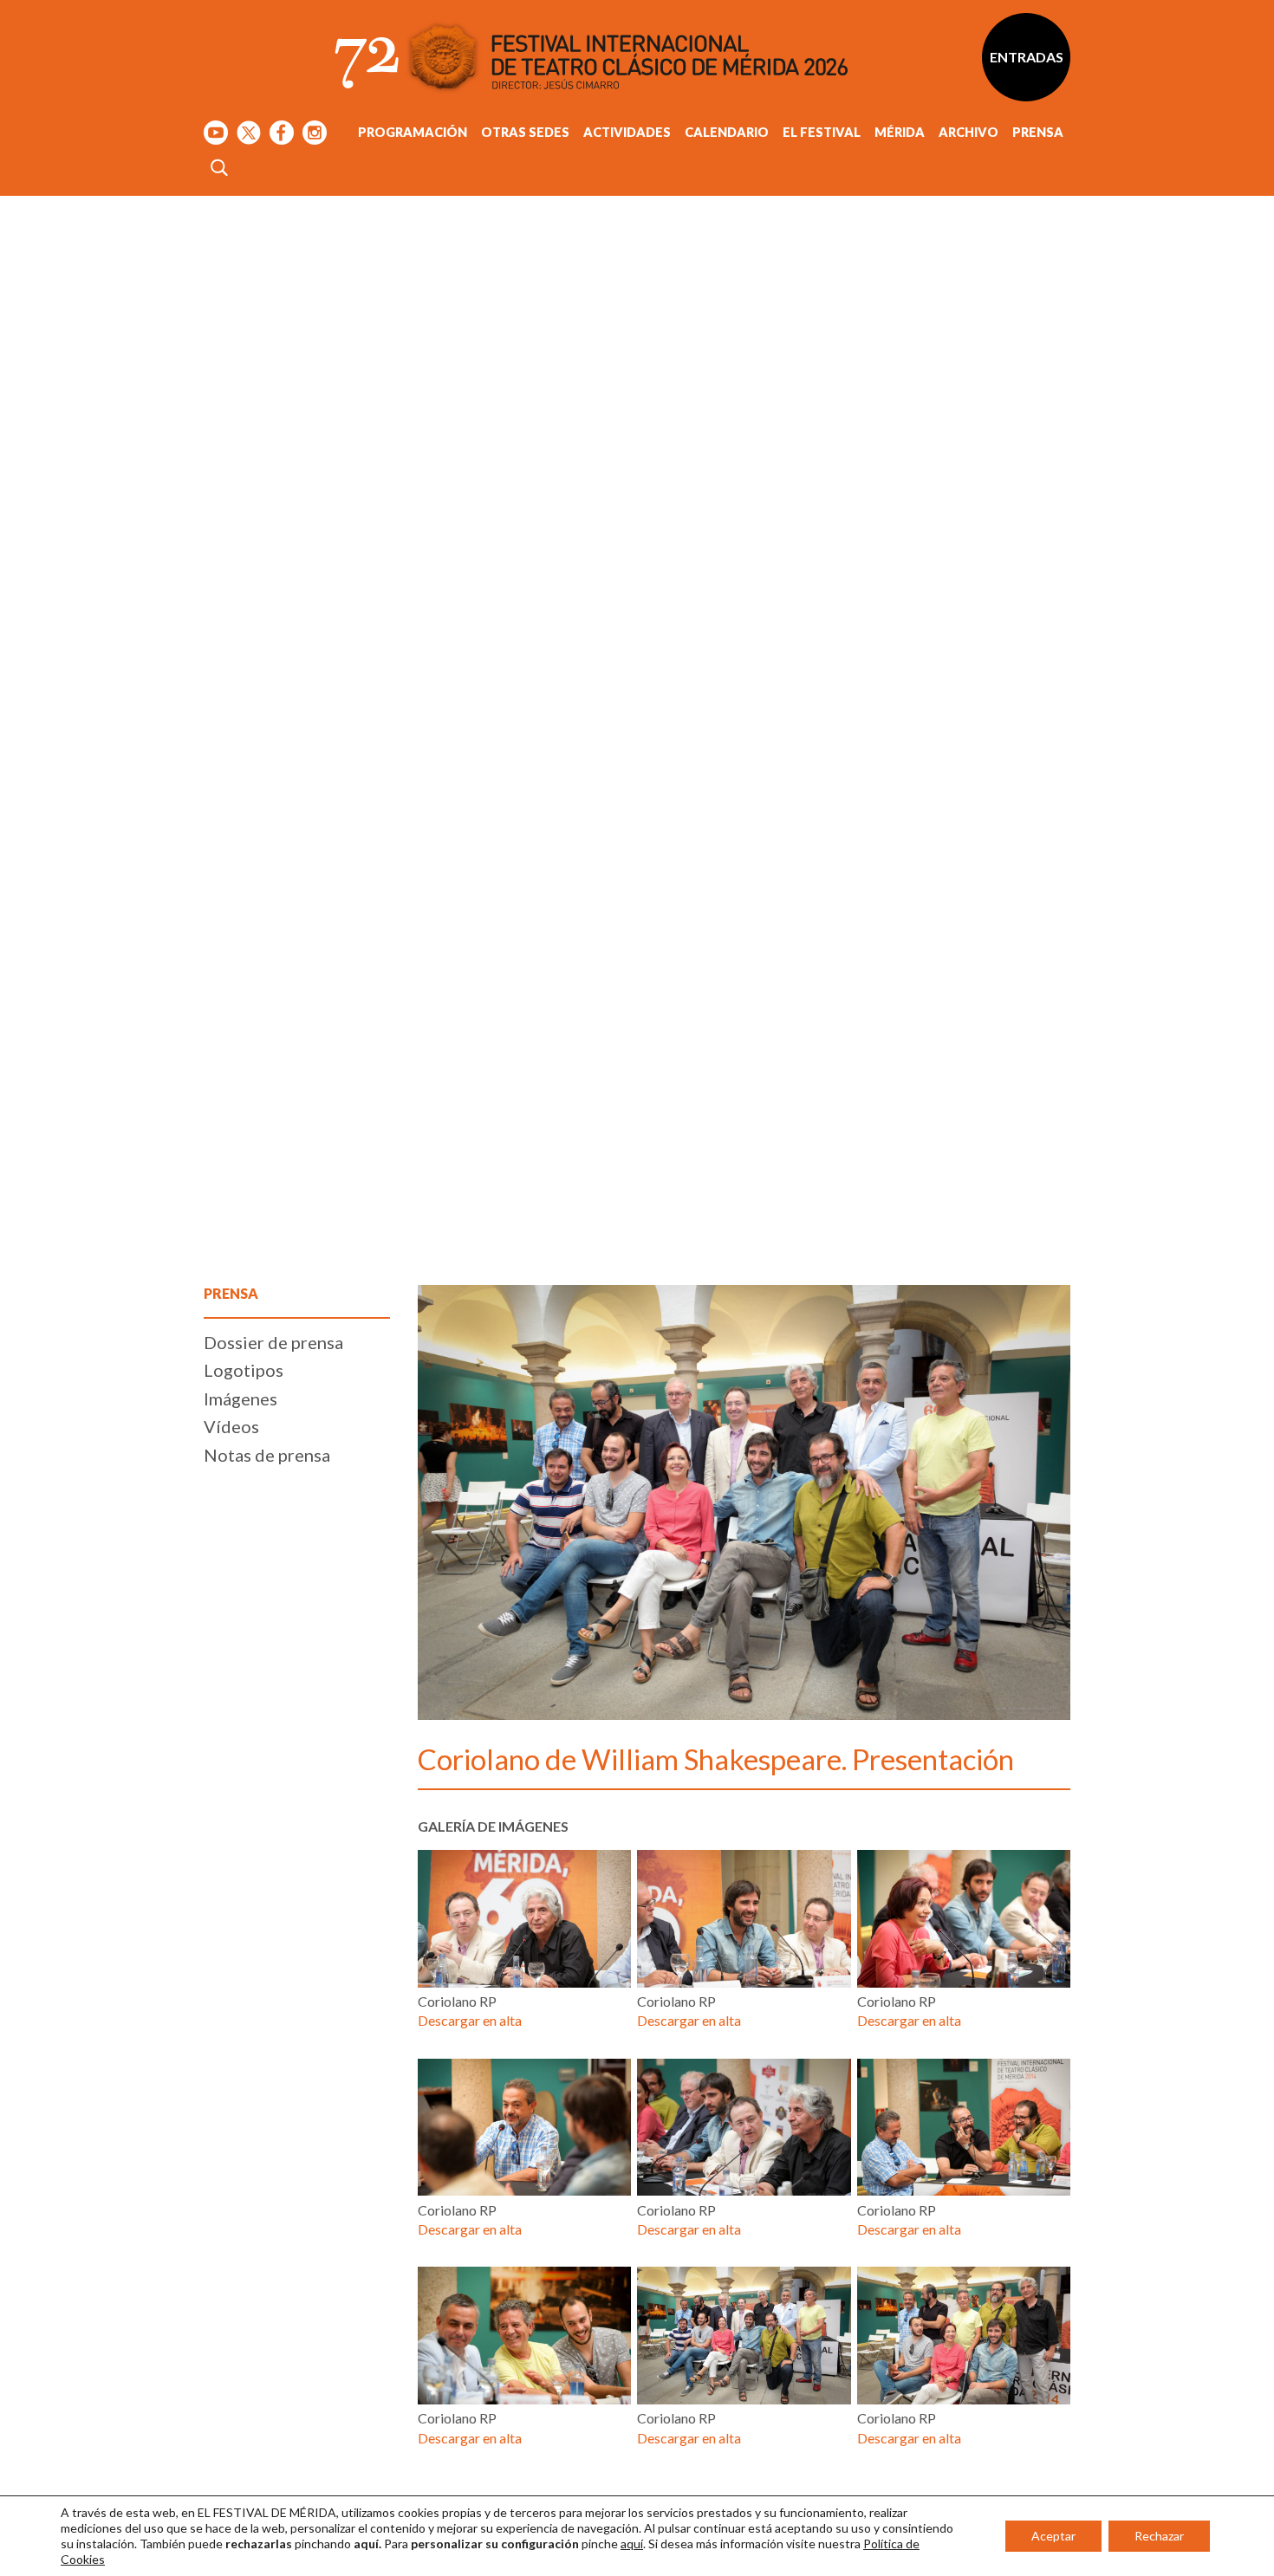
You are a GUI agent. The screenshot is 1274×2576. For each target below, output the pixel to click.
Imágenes (240, 1398)
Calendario (727, 132)
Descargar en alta (470, 2020)
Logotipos (244, 1370)
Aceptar (1053, 2536)
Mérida (900, 132)
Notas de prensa (267, 1455)
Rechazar (1159, 2536)
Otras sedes (525, 132)
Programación (413, 132)
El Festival (822, 132)
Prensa (1038, 132)
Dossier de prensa (273, 1342)
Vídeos (231, 1426)
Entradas (1027, 57)
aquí (632, 2544)
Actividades (627, 132)
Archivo (968, 132)
